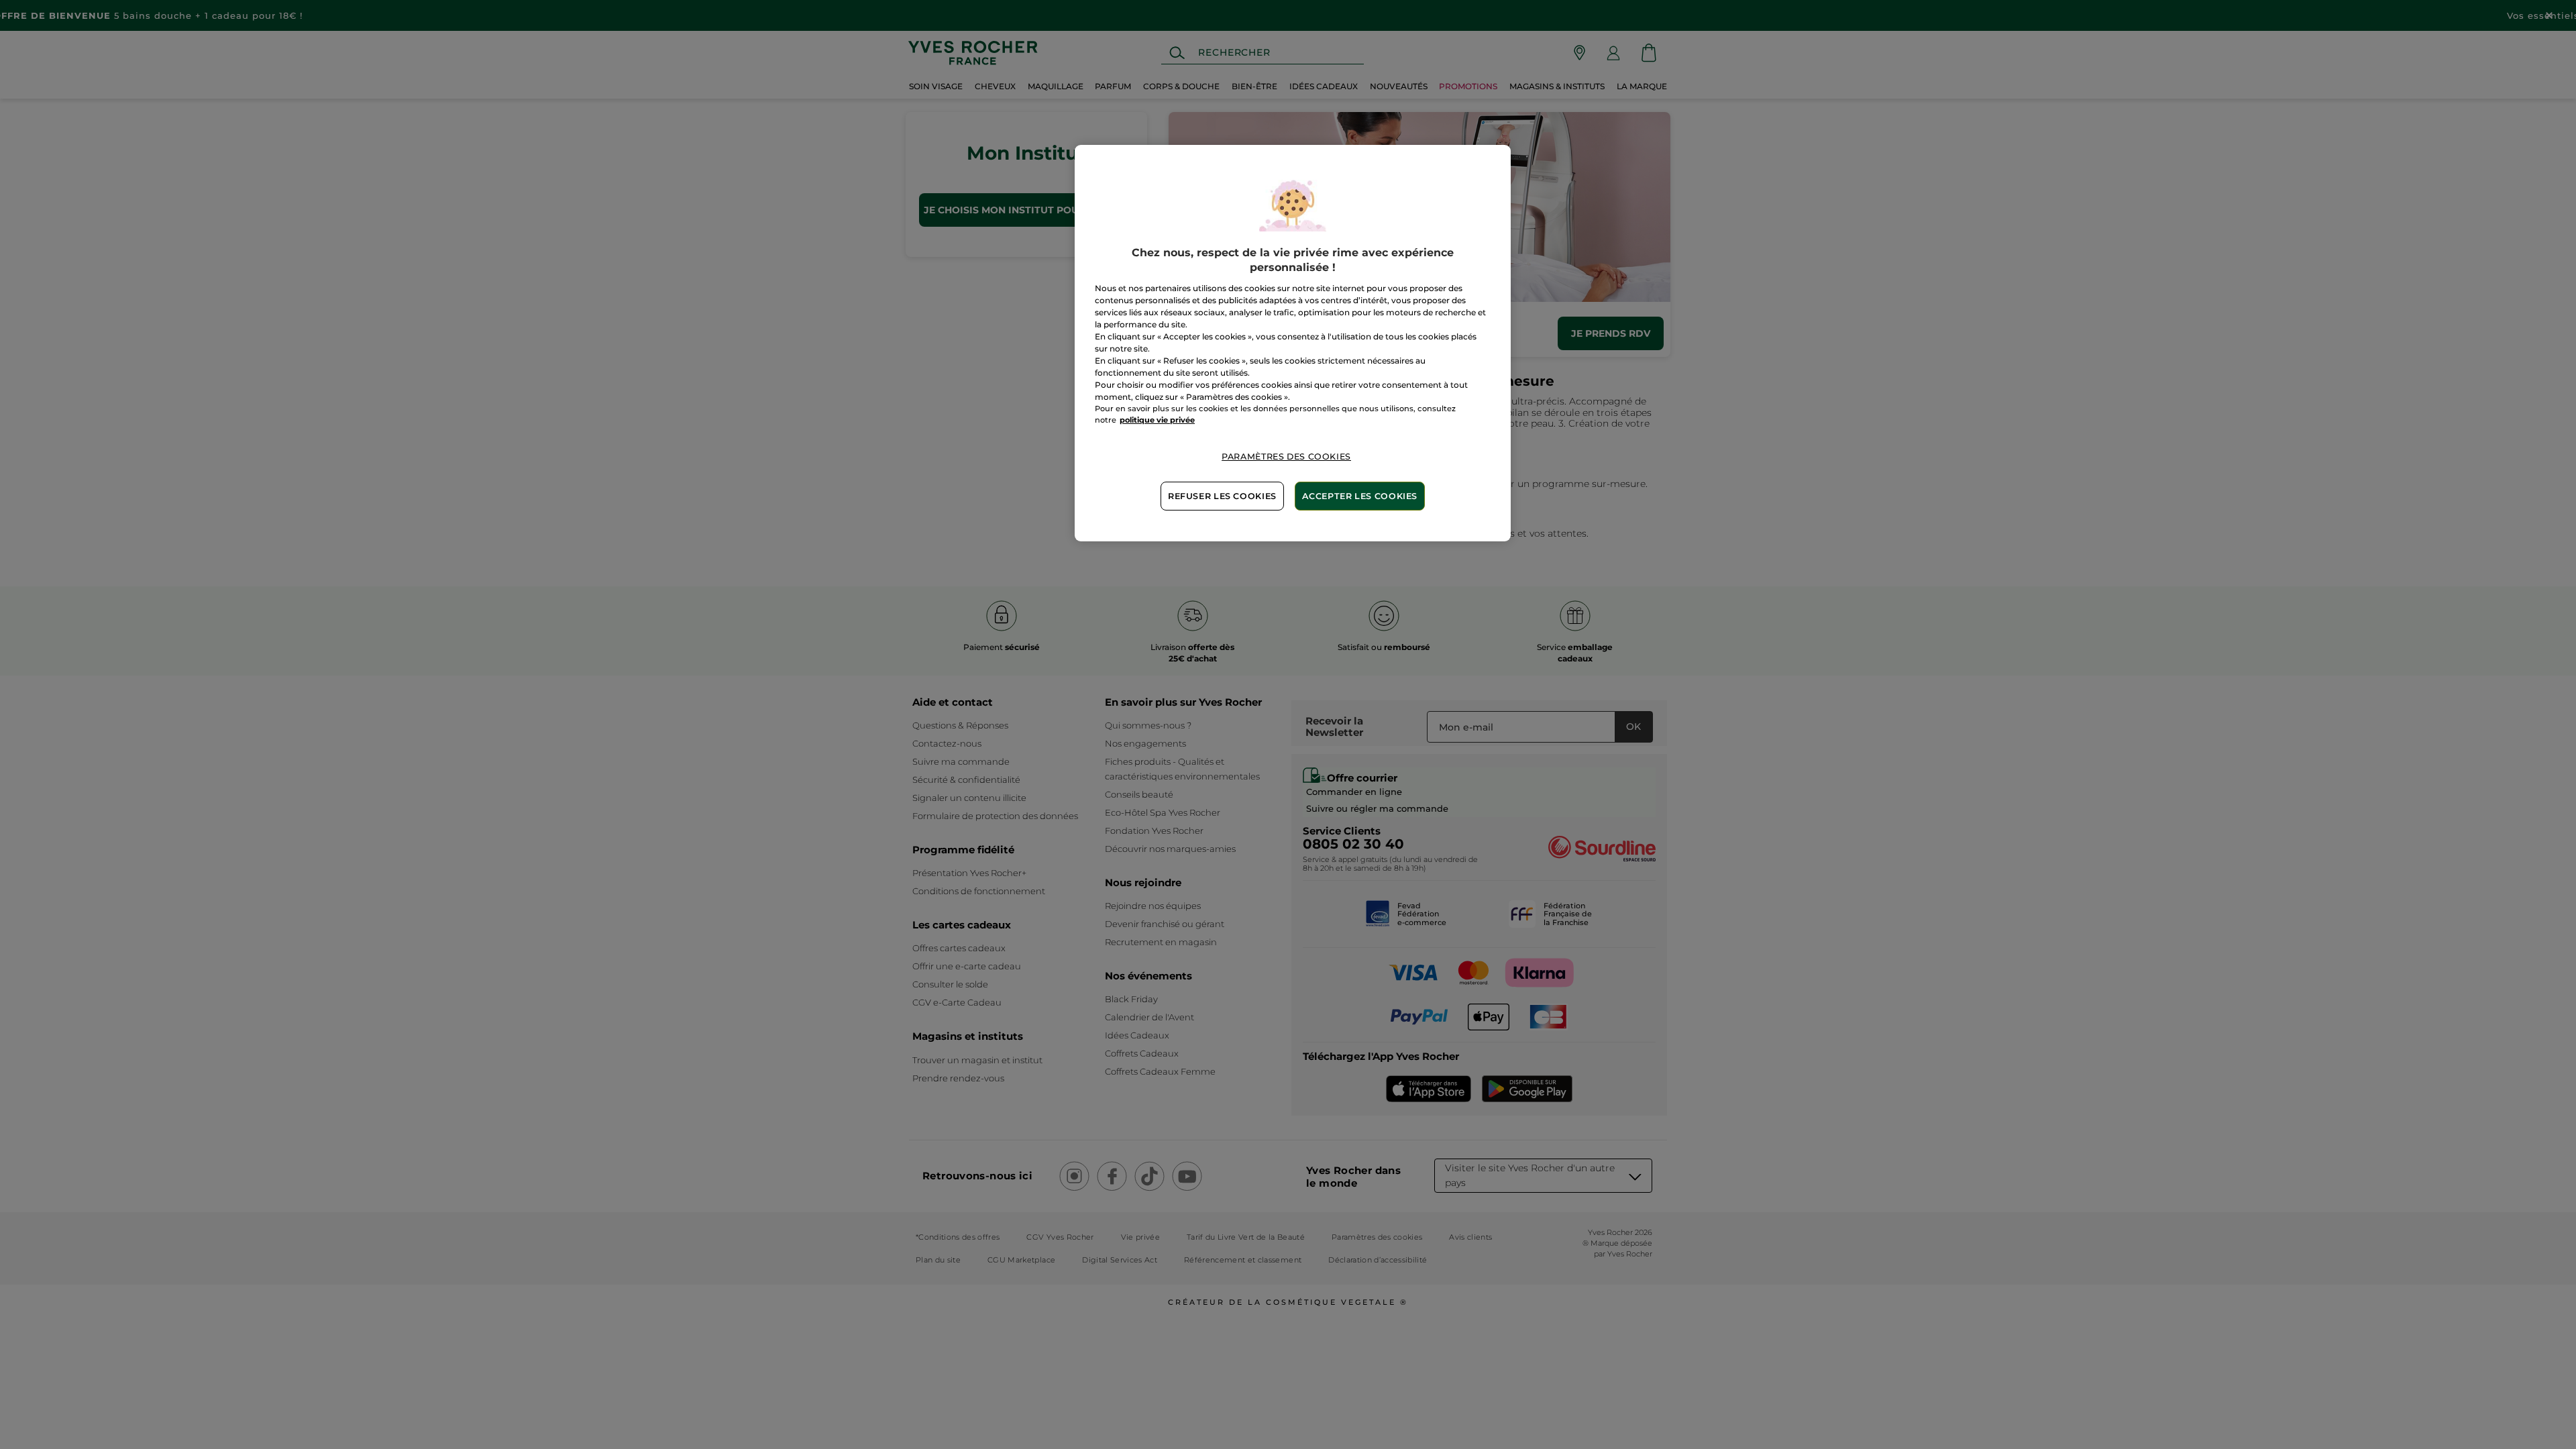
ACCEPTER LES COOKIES (1360, 496)
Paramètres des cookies (1286, 457)
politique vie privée (1157, 420)
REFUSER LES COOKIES (1222, 496)
